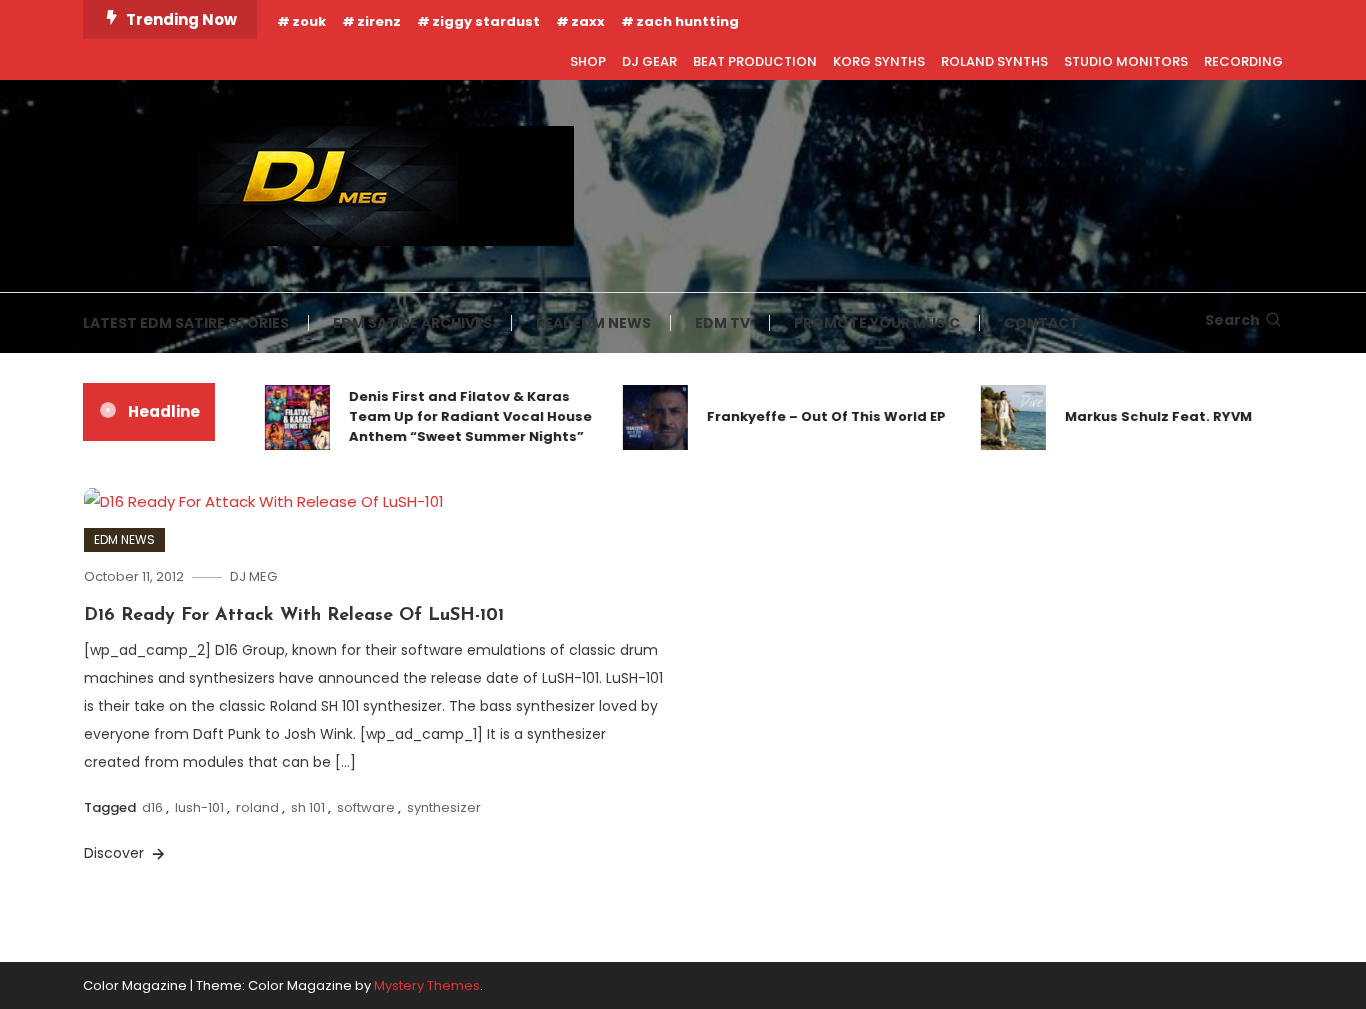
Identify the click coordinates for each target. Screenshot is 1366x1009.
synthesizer (444, 807)
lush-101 (199, 807)
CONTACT (1041, 323)
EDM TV (722, 323)
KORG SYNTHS (879, 61)
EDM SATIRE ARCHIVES (412, 323)
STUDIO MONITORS (1126, 61)
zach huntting (687, 21)
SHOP (588, 61)
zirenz (379, 21)
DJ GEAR (649, 61)
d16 (152, 807)
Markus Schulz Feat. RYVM (1145, 416)
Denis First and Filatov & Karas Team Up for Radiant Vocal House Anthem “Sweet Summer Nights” (457, 416)
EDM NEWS (124, 539)
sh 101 (308, 807)
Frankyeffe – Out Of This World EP (813, 416)
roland (257, 807)
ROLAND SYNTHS (994, 61)
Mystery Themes (427, 985)
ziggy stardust (486, 21)
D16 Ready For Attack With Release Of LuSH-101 (294, 616)
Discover (116, 853)
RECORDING (1243, 61)
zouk (309, 21)
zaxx (588, 21)
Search (1232, 320)
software (366, 807)
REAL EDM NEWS (593, 323)
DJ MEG (253, 576)
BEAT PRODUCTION (755, 61)
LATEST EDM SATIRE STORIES (186, 323)
